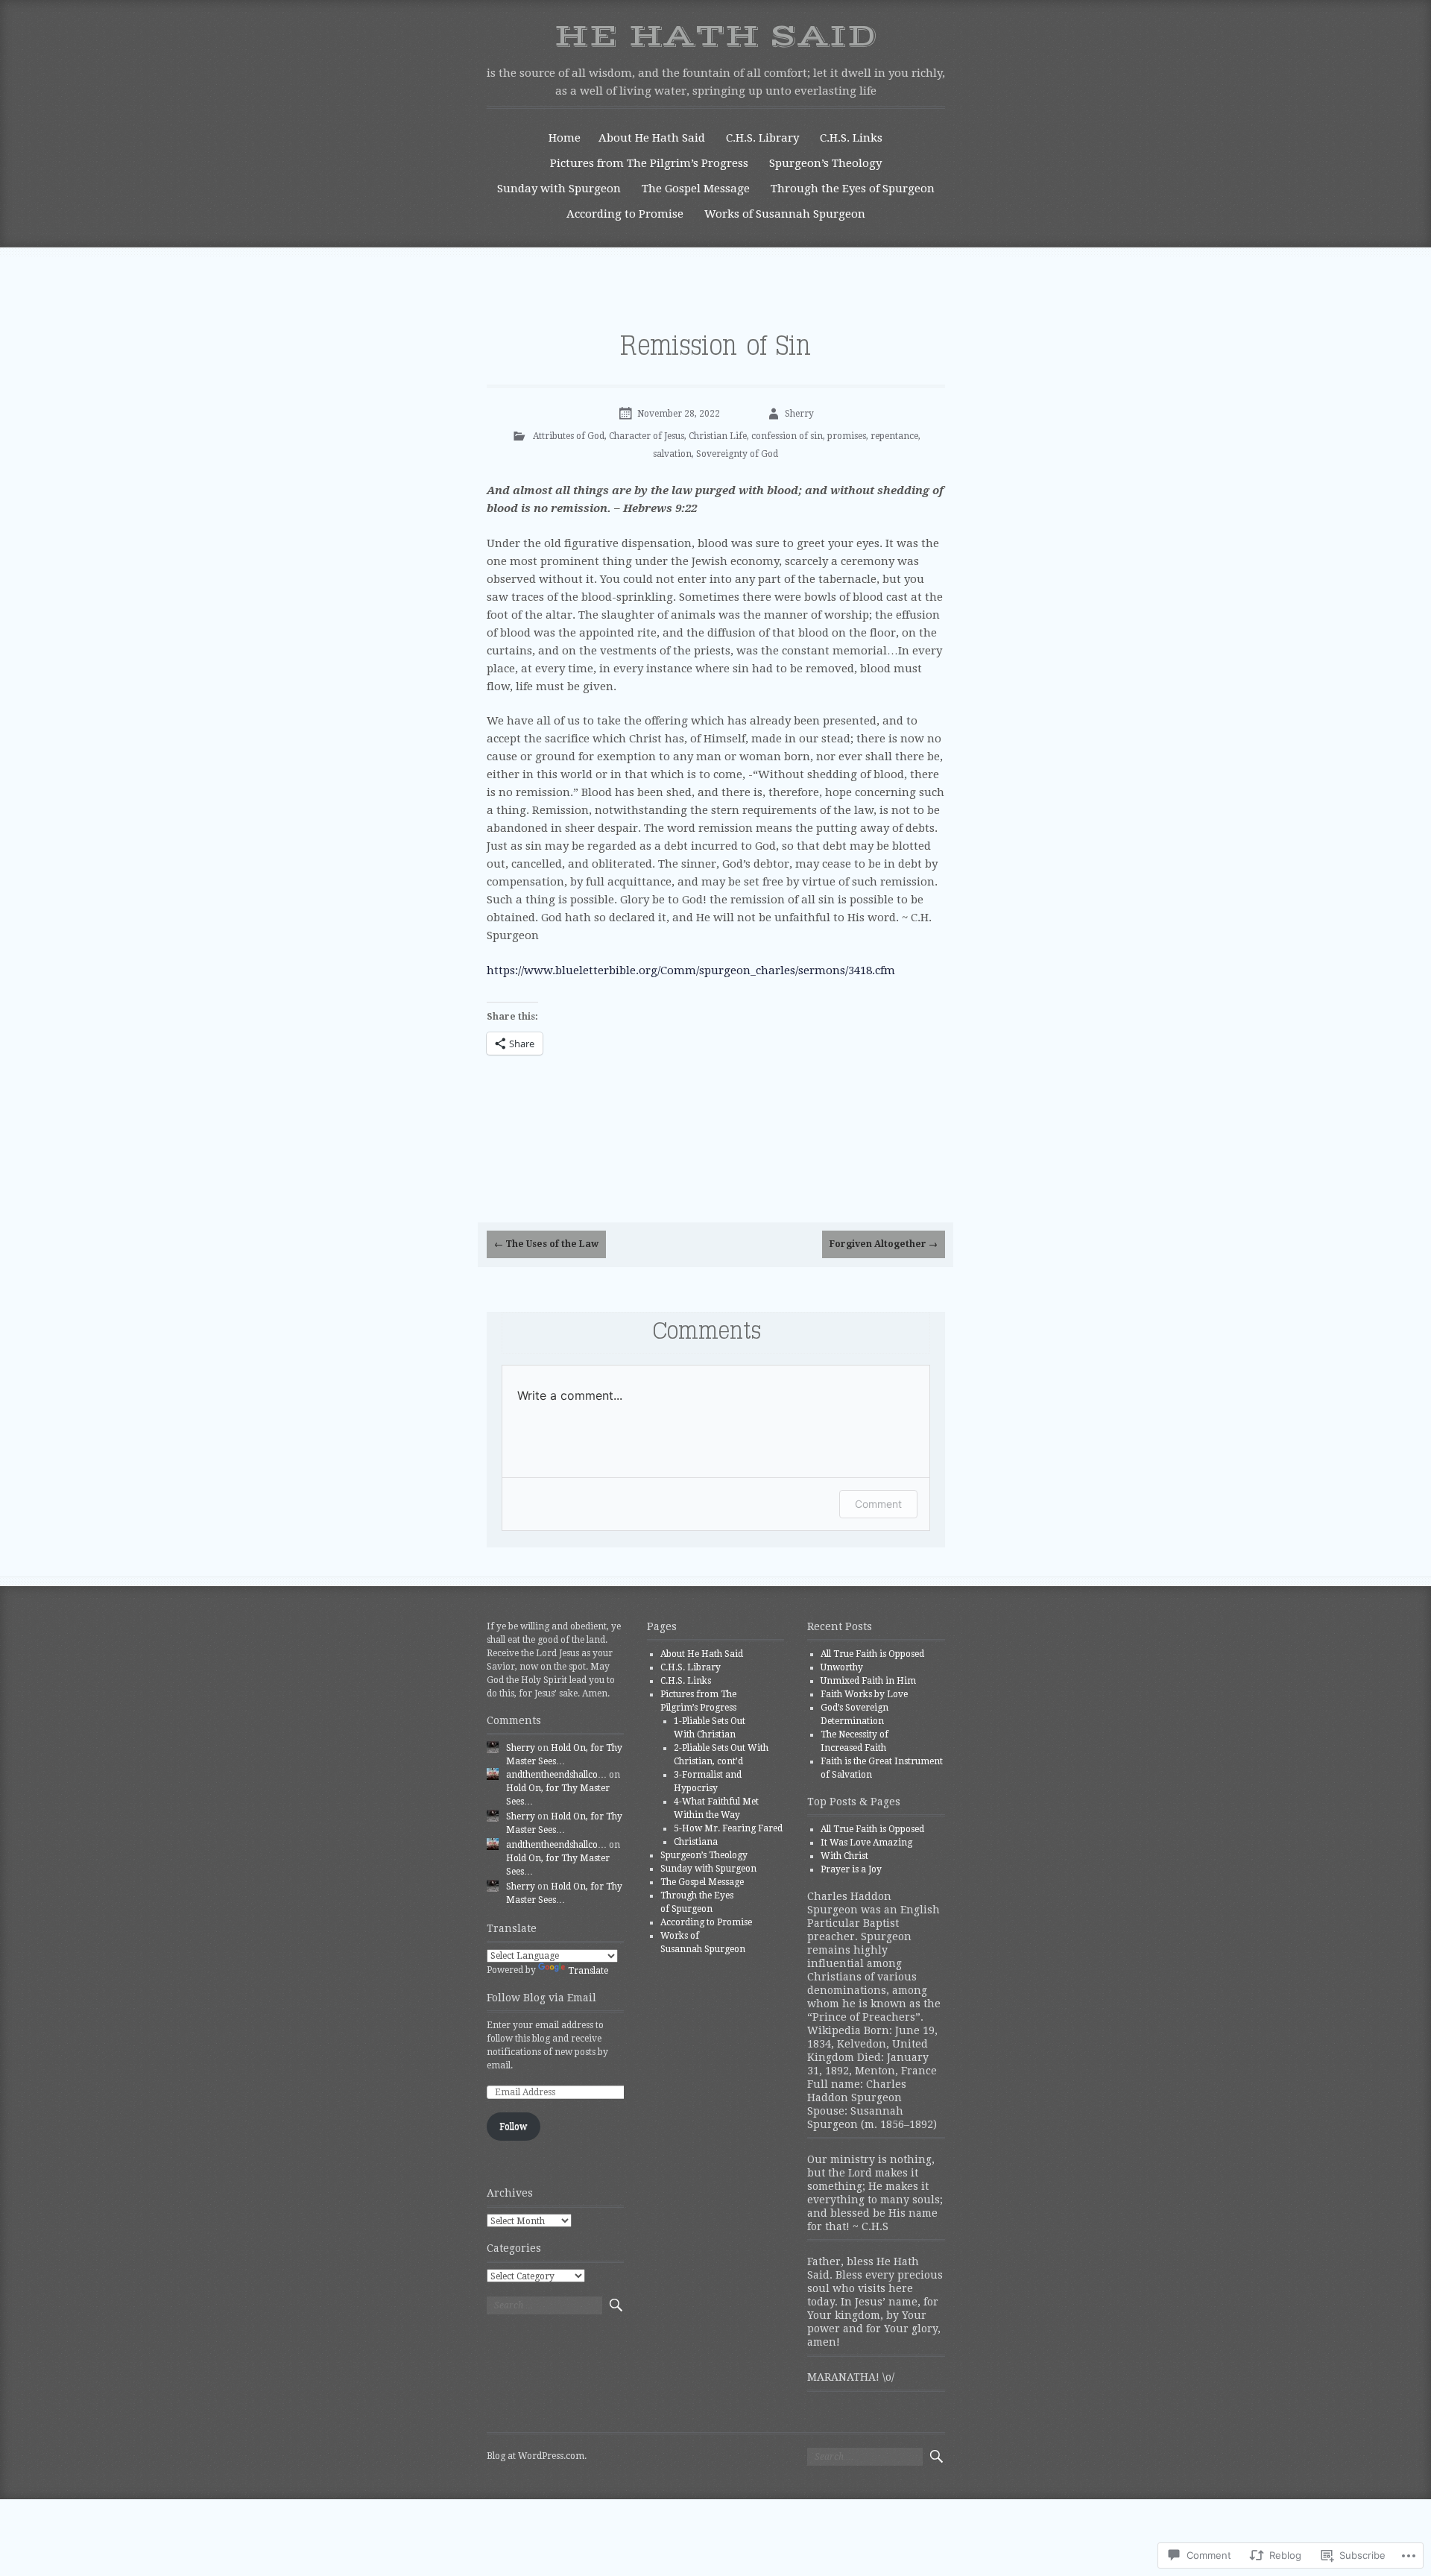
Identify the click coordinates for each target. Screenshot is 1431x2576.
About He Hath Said (652, 138)
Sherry (799, 414)
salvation (672, 454)
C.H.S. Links (851, 138)
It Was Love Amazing (866, 1843)
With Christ (844, 1856)
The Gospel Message (696, 189)
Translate (588, 1971)
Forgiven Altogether (884, 1244)
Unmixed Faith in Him (868, 1681)
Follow (513, 2127)
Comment (878, 1504)
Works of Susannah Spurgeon (785, 214)
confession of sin (787, 436)
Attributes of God (569, 436)
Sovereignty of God (737, 454)
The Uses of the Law (546, 1244)
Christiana (696, 1842)
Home (565, 138)
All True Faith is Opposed (872, 1654)
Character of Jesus (647, 436)
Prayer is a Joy (851, 1869)
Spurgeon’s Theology (825, 163)
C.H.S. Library (762, 138)
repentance (894, 436)
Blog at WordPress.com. (537, 2456)
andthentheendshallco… (556, 1775)
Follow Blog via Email (541, 1998)
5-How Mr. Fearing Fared (728, 1828)
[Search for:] (544, 2305)
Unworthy (842, 1667)
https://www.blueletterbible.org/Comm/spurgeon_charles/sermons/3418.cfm (691, 970)
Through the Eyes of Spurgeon (853, 189)
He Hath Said (715, 37)
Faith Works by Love (864, 1694)
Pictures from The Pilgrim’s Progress (649, 163)
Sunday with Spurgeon (559, 189)
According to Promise (625, 214)
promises (847, 436)
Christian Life (718, 436)
